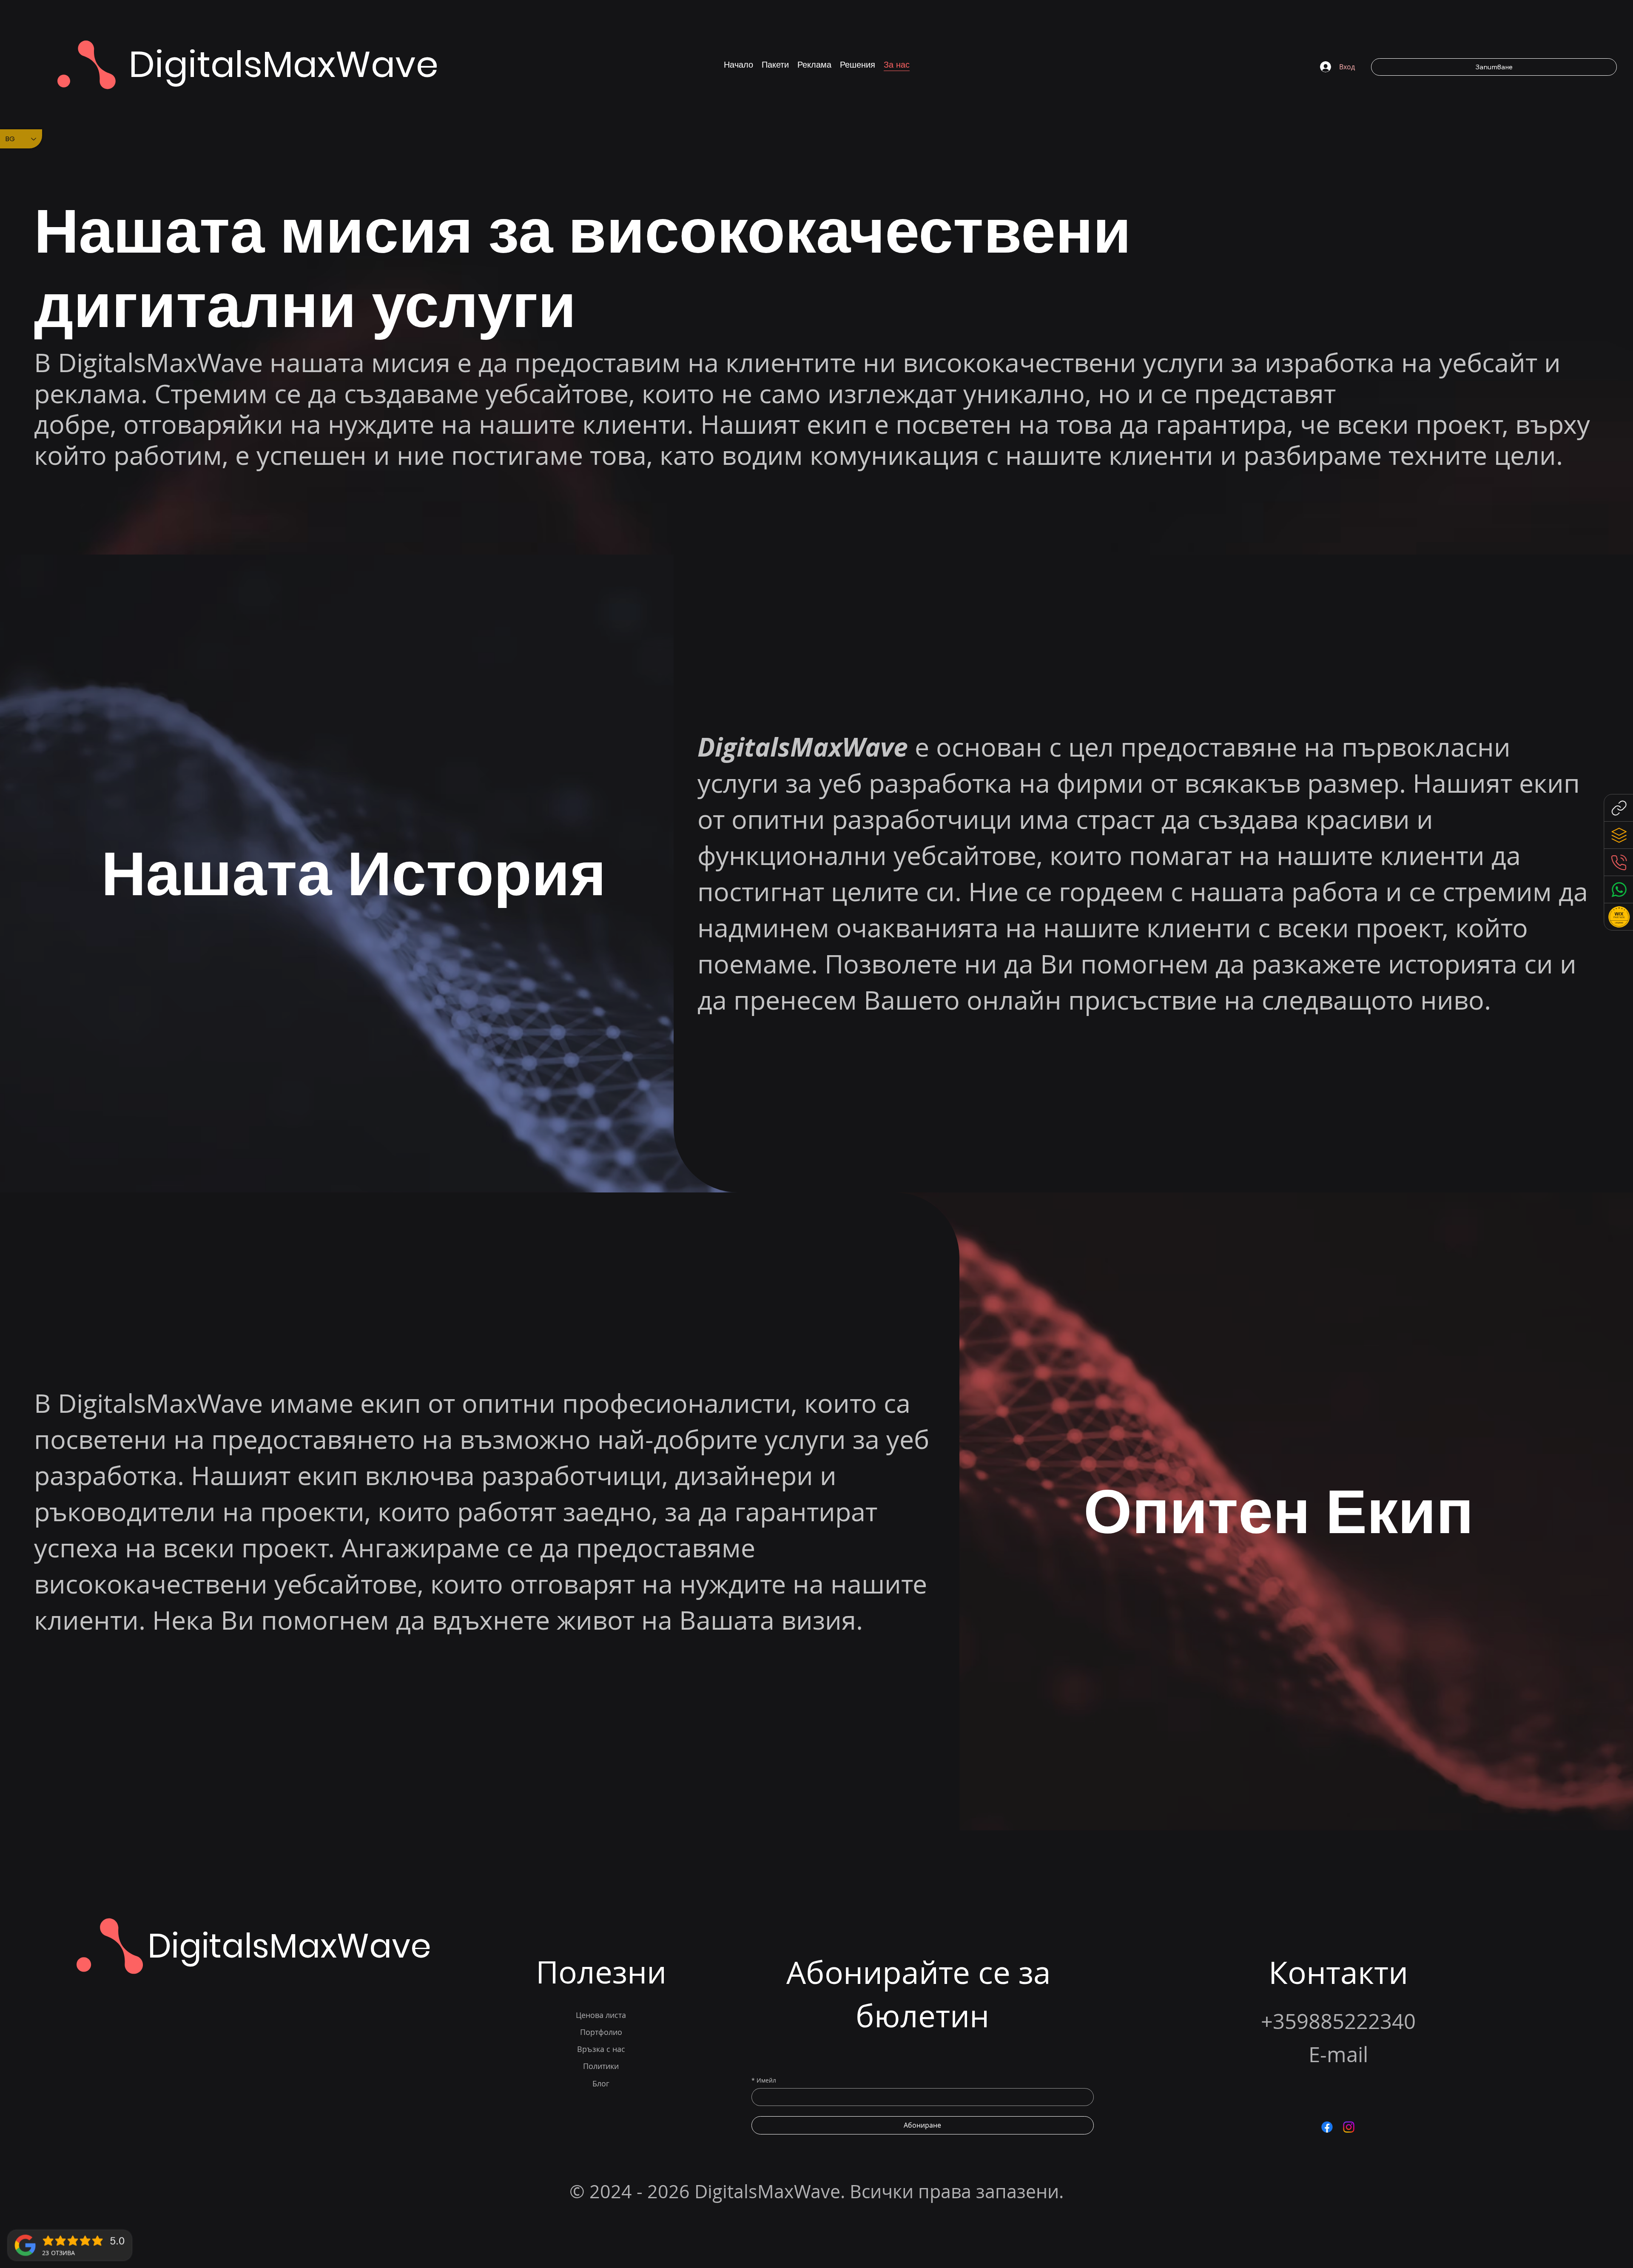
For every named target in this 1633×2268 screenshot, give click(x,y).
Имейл (764, 2080)
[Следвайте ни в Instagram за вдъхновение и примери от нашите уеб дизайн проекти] (1349, 2127)
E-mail (1338, 2054)
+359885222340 (1338, 2021)
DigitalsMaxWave (284, 64)
